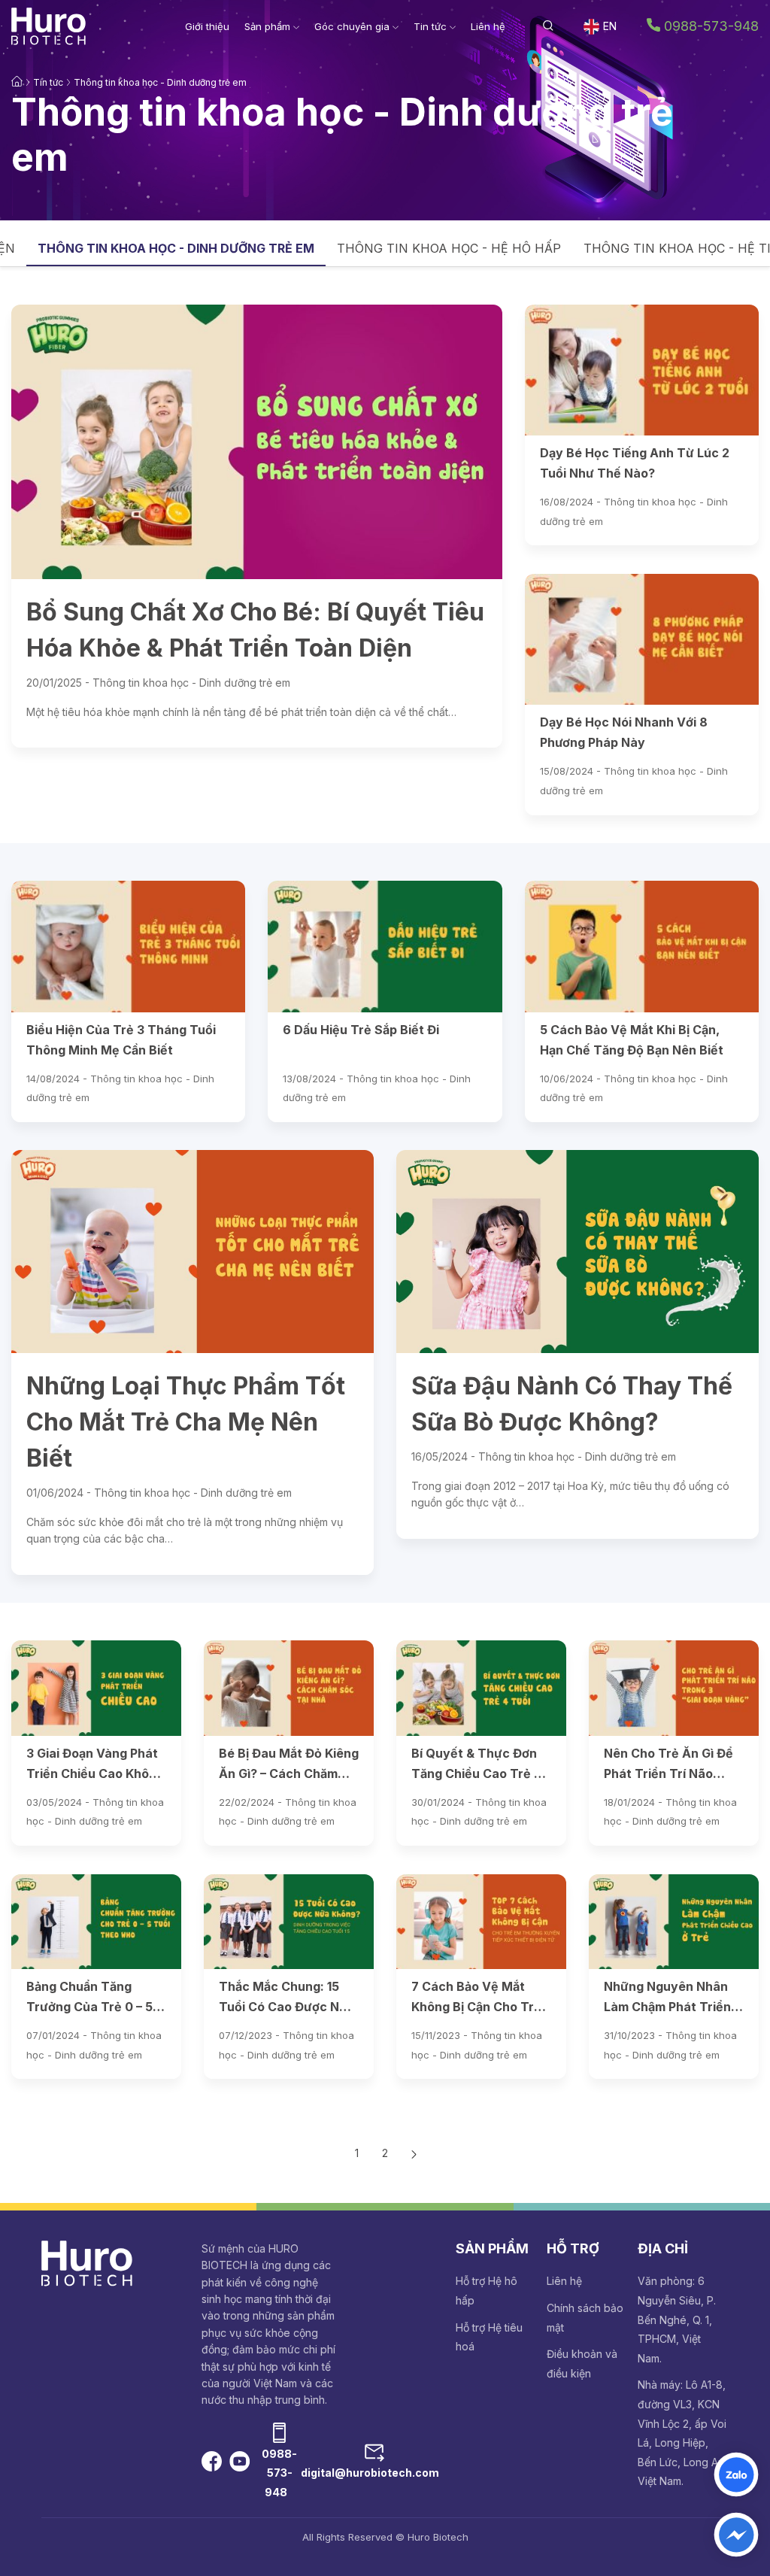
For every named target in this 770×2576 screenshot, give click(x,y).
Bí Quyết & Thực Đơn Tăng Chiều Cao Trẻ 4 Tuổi (476, 1766)
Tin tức (432, 26)
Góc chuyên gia (353, 26)
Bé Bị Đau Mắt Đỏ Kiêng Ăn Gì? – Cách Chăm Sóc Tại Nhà (289, 1766)
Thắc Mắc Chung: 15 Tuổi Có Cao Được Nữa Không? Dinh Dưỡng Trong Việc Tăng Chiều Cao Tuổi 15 (288, 1999)
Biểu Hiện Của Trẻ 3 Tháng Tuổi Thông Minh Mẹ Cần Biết (121, 1040)
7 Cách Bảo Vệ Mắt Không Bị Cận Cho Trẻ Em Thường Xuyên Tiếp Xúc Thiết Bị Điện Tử (478, 1999)
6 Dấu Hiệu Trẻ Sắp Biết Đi (361, 1030)
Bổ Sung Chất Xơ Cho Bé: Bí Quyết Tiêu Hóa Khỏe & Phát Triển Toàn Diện (255, 630)
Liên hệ (488, 26)
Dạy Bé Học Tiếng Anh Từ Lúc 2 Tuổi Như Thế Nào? (635, 463)
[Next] (414, 2153)
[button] (548, 26)
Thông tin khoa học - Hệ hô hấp (449, 248)
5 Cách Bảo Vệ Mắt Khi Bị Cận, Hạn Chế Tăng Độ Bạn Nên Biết (632, 1040)
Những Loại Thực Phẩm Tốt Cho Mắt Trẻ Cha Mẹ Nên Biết (186, 1422)
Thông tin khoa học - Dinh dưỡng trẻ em (160, 82)
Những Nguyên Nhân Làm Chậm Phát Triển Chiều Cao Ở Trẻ (667, 1999)
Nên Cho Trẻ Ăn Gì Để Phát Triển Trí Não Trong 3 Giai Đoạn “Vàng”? (668, 1766)
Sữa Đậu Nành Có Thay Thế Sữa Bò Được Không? (572, 1404)
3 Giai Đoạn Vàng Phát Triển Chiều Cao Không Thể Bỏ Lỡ (95, 1766)
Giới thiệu (207, 26)
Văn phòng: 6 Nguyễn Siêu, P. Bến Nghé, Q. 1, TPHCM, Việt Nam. (677, 2319)
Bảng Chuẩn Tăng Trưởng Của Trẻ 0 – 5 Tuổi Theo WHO (89, 1999)
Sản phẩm (269, 26)
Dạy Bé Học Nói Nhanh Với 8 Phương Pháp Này (624, 732)
